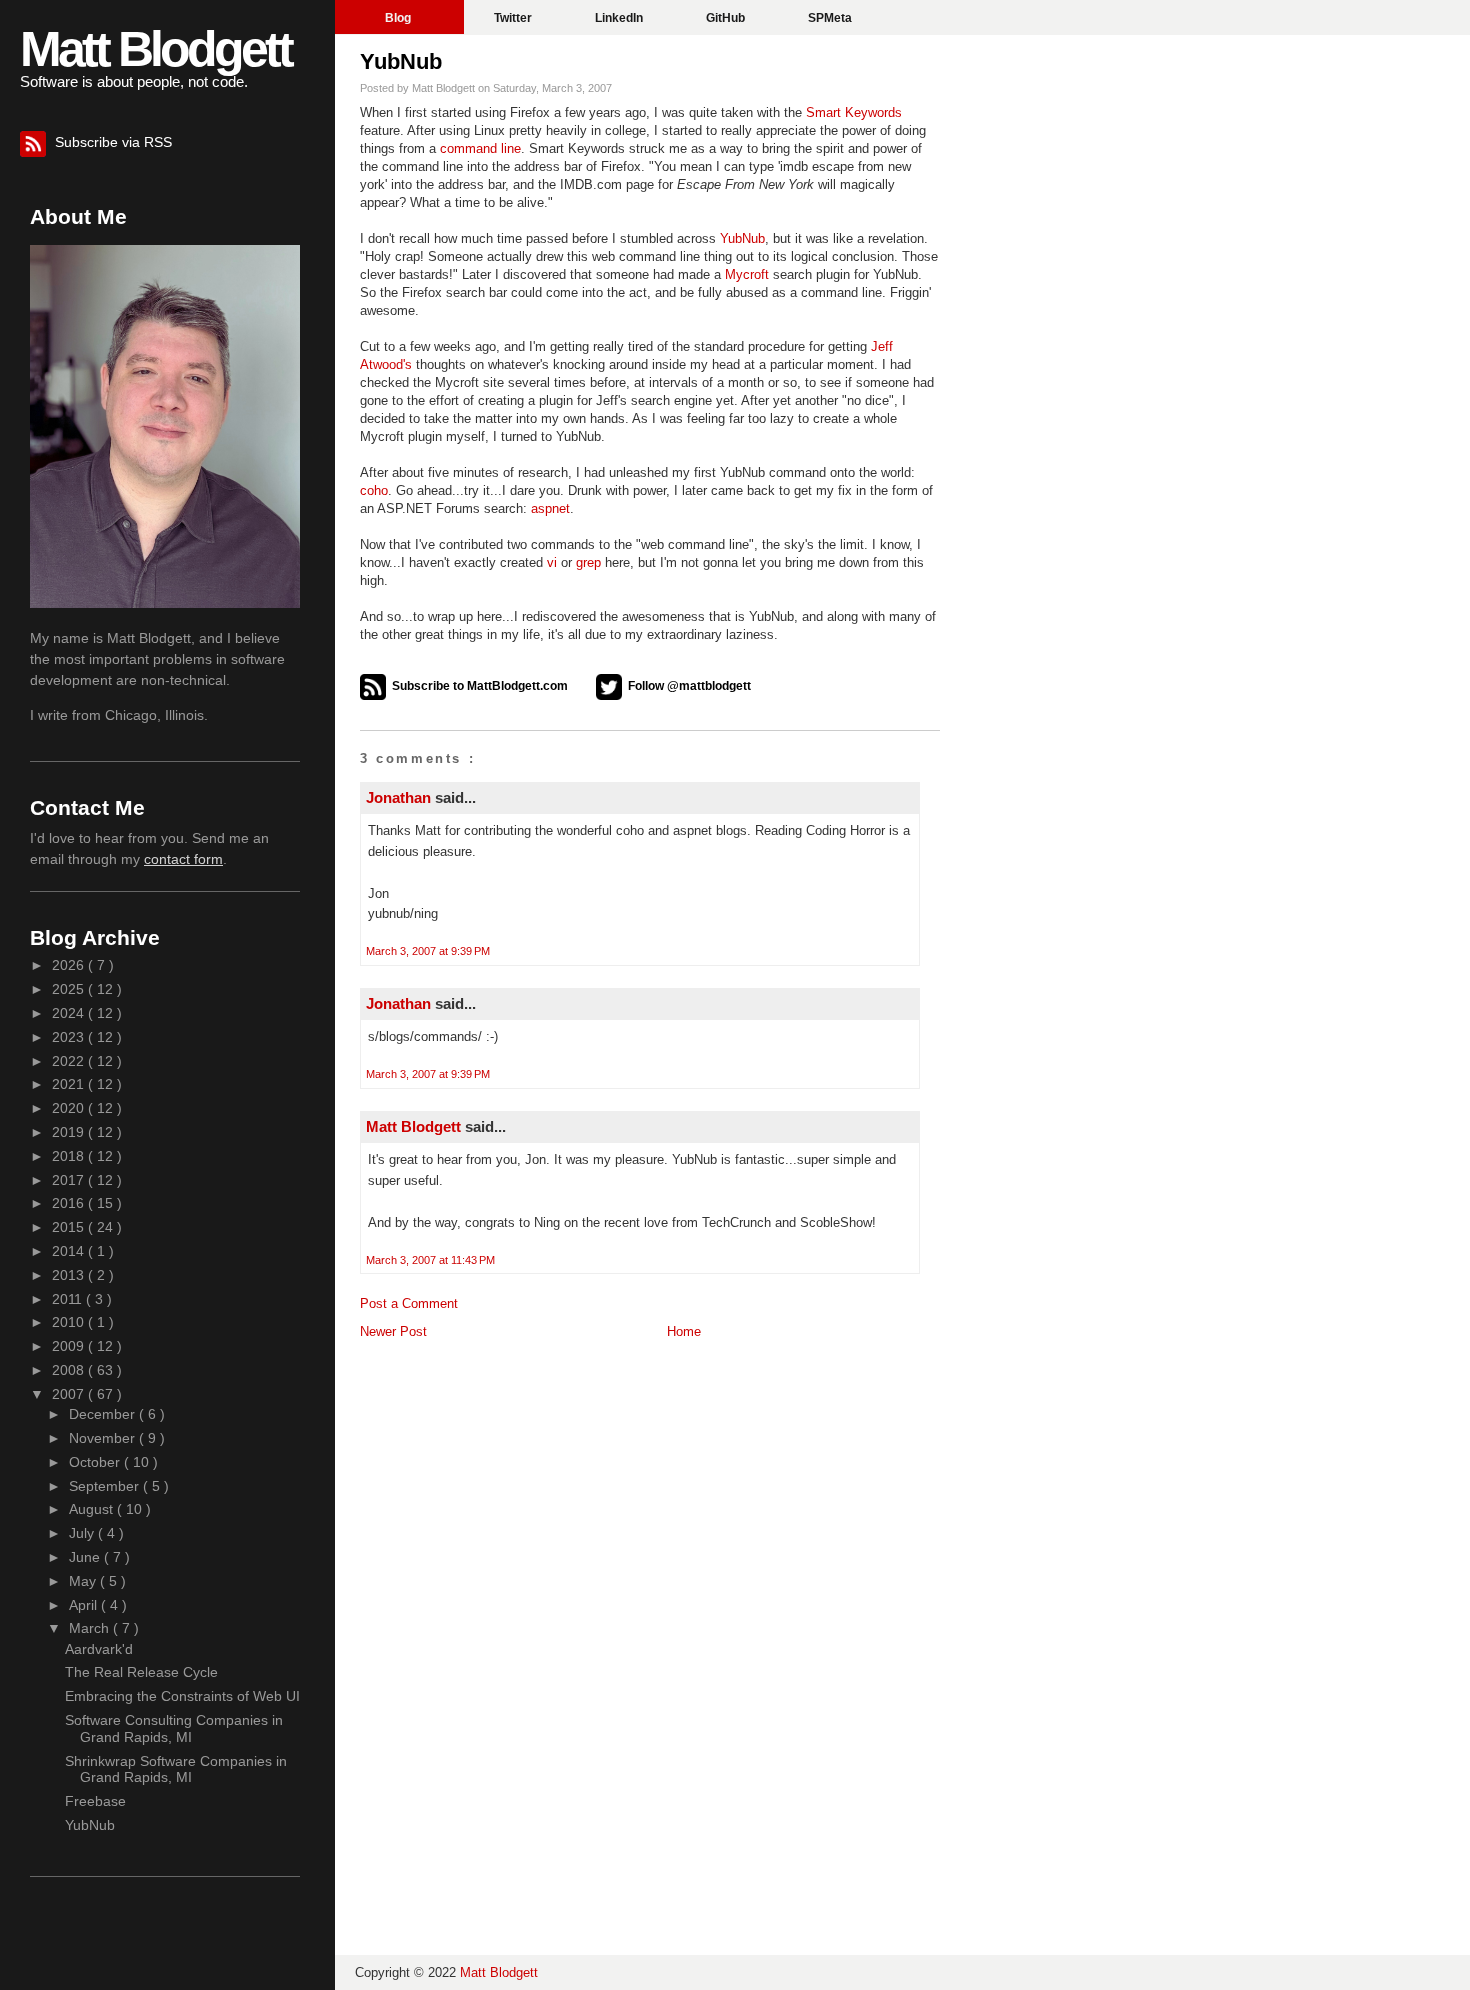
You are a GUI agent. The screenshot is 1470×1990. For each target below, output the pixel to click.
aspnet (550, 508)
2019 (70, 1132)
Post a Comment (409, 1303)
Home (684, 1331)
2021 (70, 1084)
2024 (70, 1013)
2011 (69, 1299)
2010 (70, 1322)
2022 (70, 1061)
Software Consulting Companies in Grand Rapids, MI (174, 1728)
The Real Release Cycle (141, 1672)
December (104, 1414)
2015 (70, 1227)
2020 (70, 1108)
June (86, 1557)
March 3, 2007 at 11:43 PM (430, 1260)
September (106, 1486)
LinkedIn (620, 18)
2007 (70, 1394)
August (93, 1509)
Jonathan (400, 797)
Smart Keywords (854, 112)
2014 (70, 1251)
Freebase (95, 1801)
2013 (70, 1275)
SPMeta (830, 18)
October (96, 1462)
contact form (183, 859)
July (83, 1533)
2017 (70, 1180)
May (84, 1581)
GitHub (727, 18)
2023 (70, 1037)
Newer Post (393, 1331)
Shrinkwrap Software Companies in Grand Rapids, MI (176, 1769)
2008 (70, 1370)
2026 (70, 965)
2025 (70, 989)
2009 (70, 1346)
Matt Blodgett (155, 49)
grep (588, 562)
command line (480, 148)
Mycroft (747, 274)
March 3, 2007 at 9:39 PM (428, 951)
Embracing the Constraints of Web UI (182, 1696)
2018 (70, 1156)
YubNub (401, 61)
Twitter (514, 18)
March (91, 1628)
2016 (70, 1203)
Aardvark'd (99, 1649)
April (85, 1605)
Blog (399, 18)
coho (374, 490)
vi (552, 562)
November (104, 1438)
